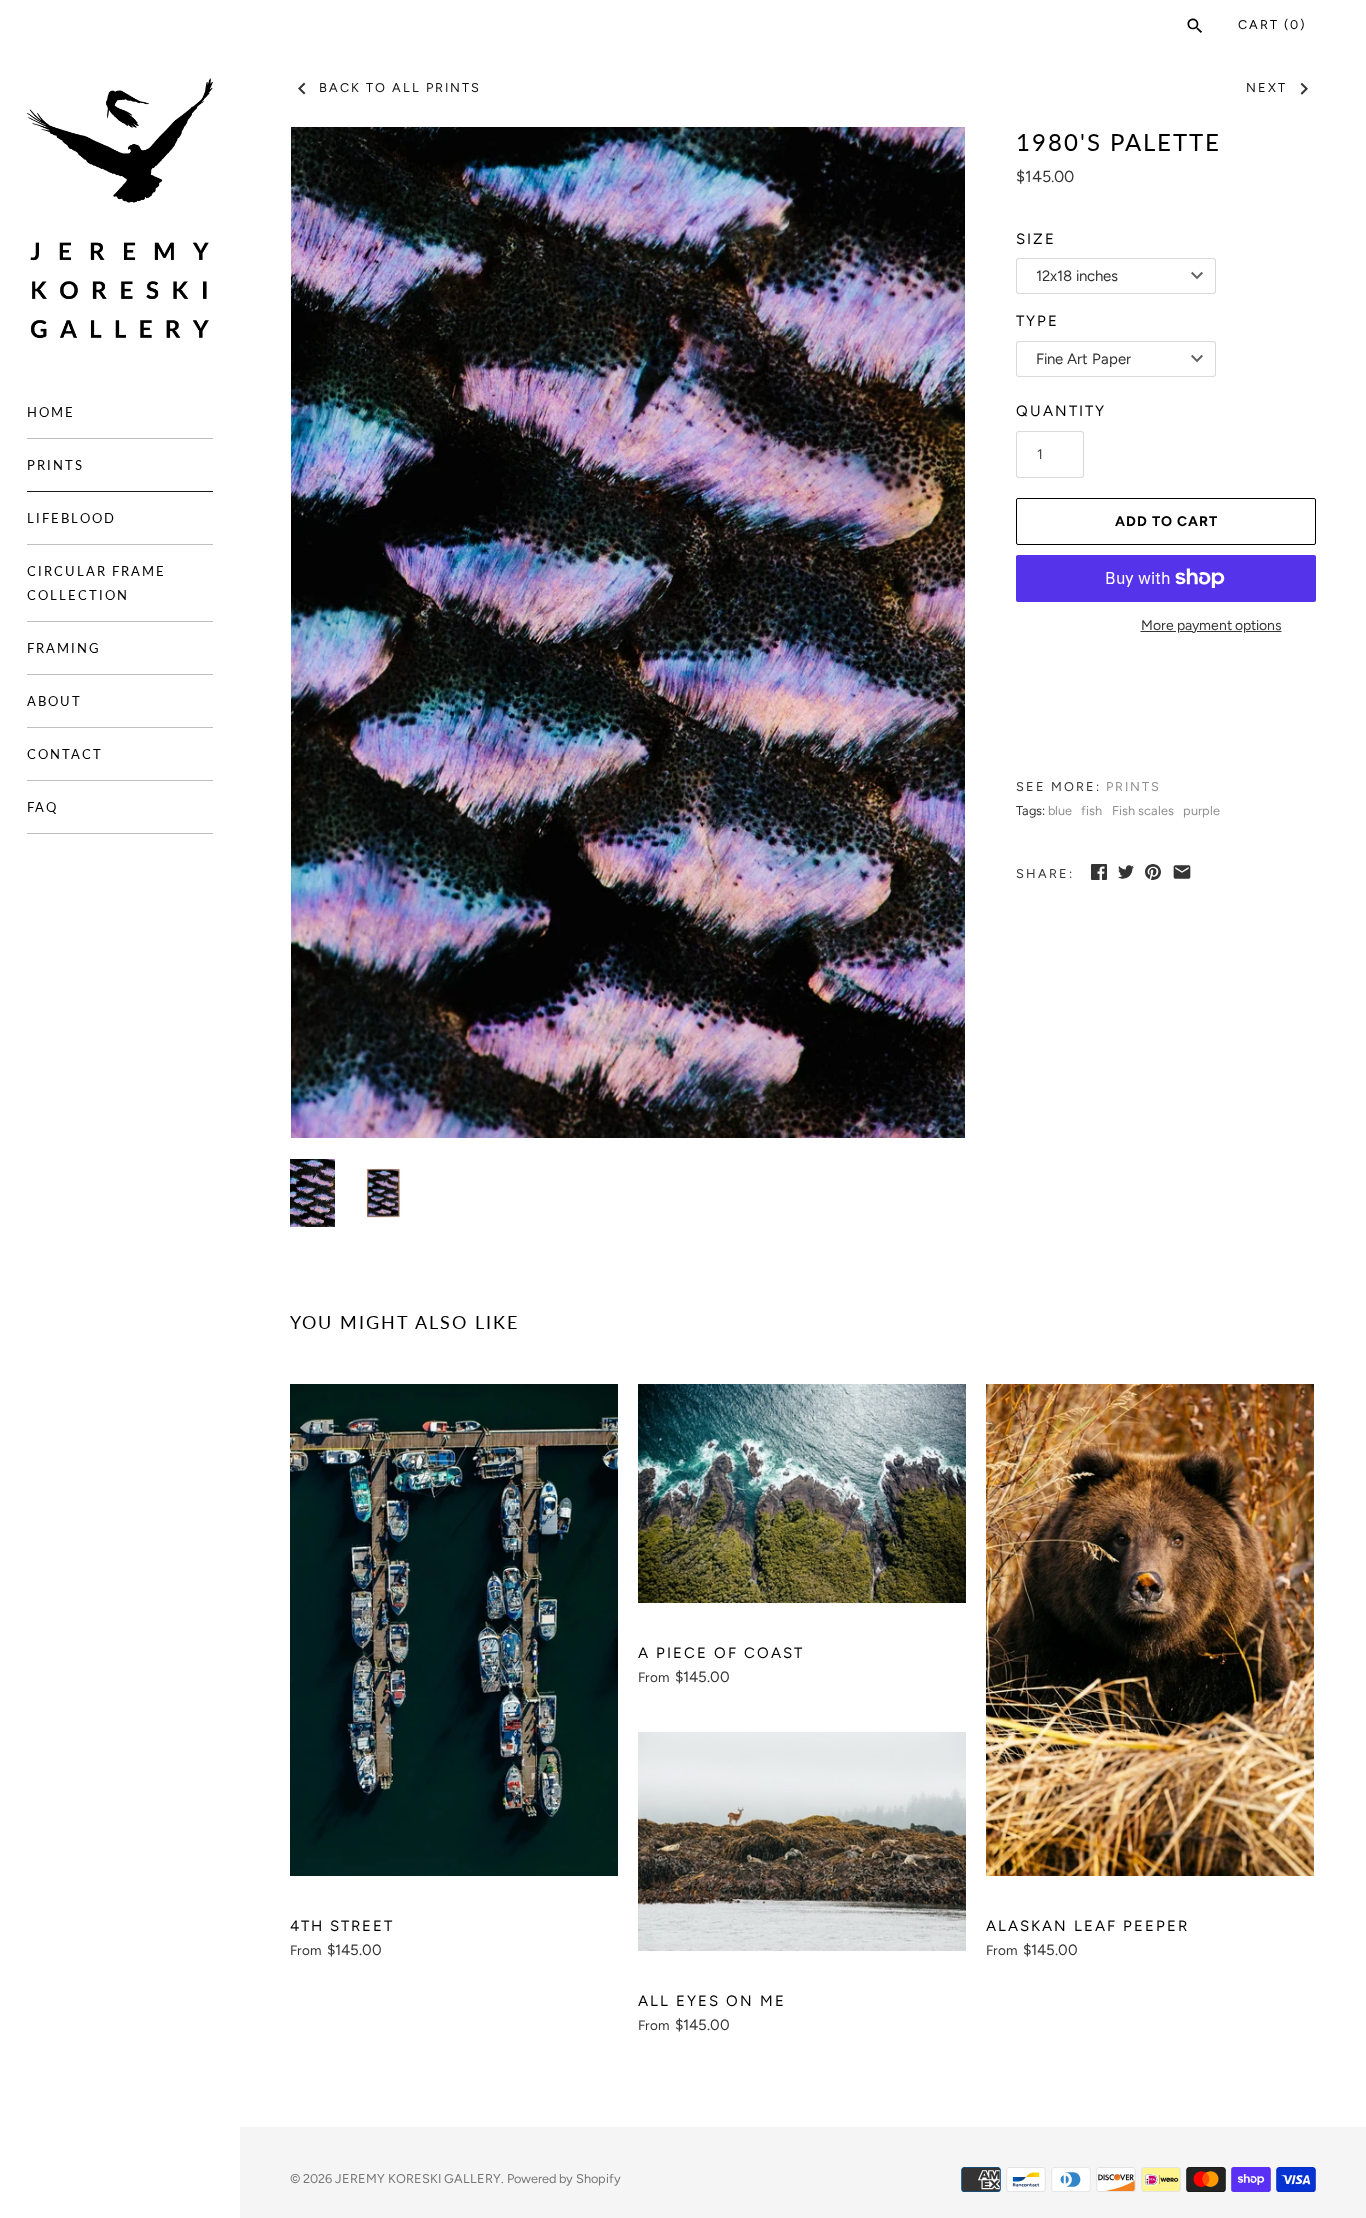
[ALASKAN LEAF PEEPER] (1150, 1630)
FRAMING (64, 648)
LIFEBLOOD (71, 518)
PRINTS (55, 465)
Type (1037, 321)
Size (1036, 239)
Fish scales (1143, 810)
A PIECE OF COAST (721, 1653)
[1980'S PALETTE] (628, 632)
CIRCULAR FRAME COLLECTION (96, 583)
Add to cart (1166, 521)
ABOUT (54, 701)
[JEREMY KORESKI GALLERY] (120, 208)
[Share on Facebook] (1099, 872)
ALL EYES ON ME (712, 2001)
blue (1060, 810)
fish (1091, 810)
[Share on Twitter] (1126, 872)
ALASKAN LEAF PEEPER (1087, 1926)
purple (1201, 810)
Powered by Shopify (564, 2178)
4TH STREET (342, 1926)
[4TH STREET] (454, 1630)
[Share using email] (1182, 872)
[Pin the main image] (1153, 872)
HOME (51, 412)
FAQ (42, 807)
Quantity (1061, 411)
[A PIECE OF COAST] (802, 1493)
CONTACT (65, 754)
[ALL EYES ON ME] (802, 1841)
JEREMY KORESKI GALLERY (418, 2178)
